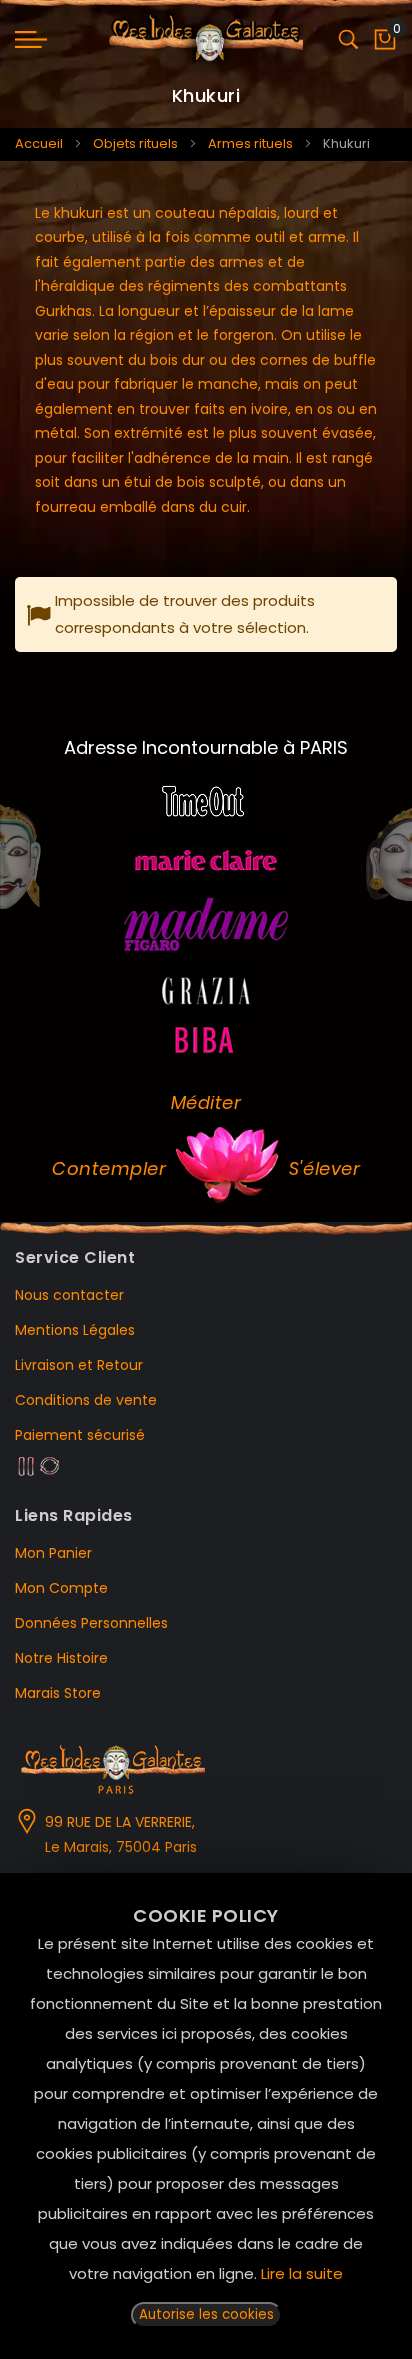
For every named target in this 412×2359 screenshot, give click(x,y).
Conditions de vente (86, 1400)
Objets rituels (135, 143)
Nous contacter (69, 1295)
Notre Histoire (61, 1658)
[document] (206, 2116)
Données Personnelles (91, 1623)
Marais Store (58, 1693)
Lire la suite (302, 2273)
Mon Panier (53, 1553)
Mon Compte (61, 1588)
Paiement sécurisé (80, 1435)
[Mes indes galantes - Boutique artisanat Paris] (206, 39)
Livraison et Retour (79, 1365)
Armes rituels (250, 143)
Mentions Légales (75, 1330)
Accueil (39, 143)
